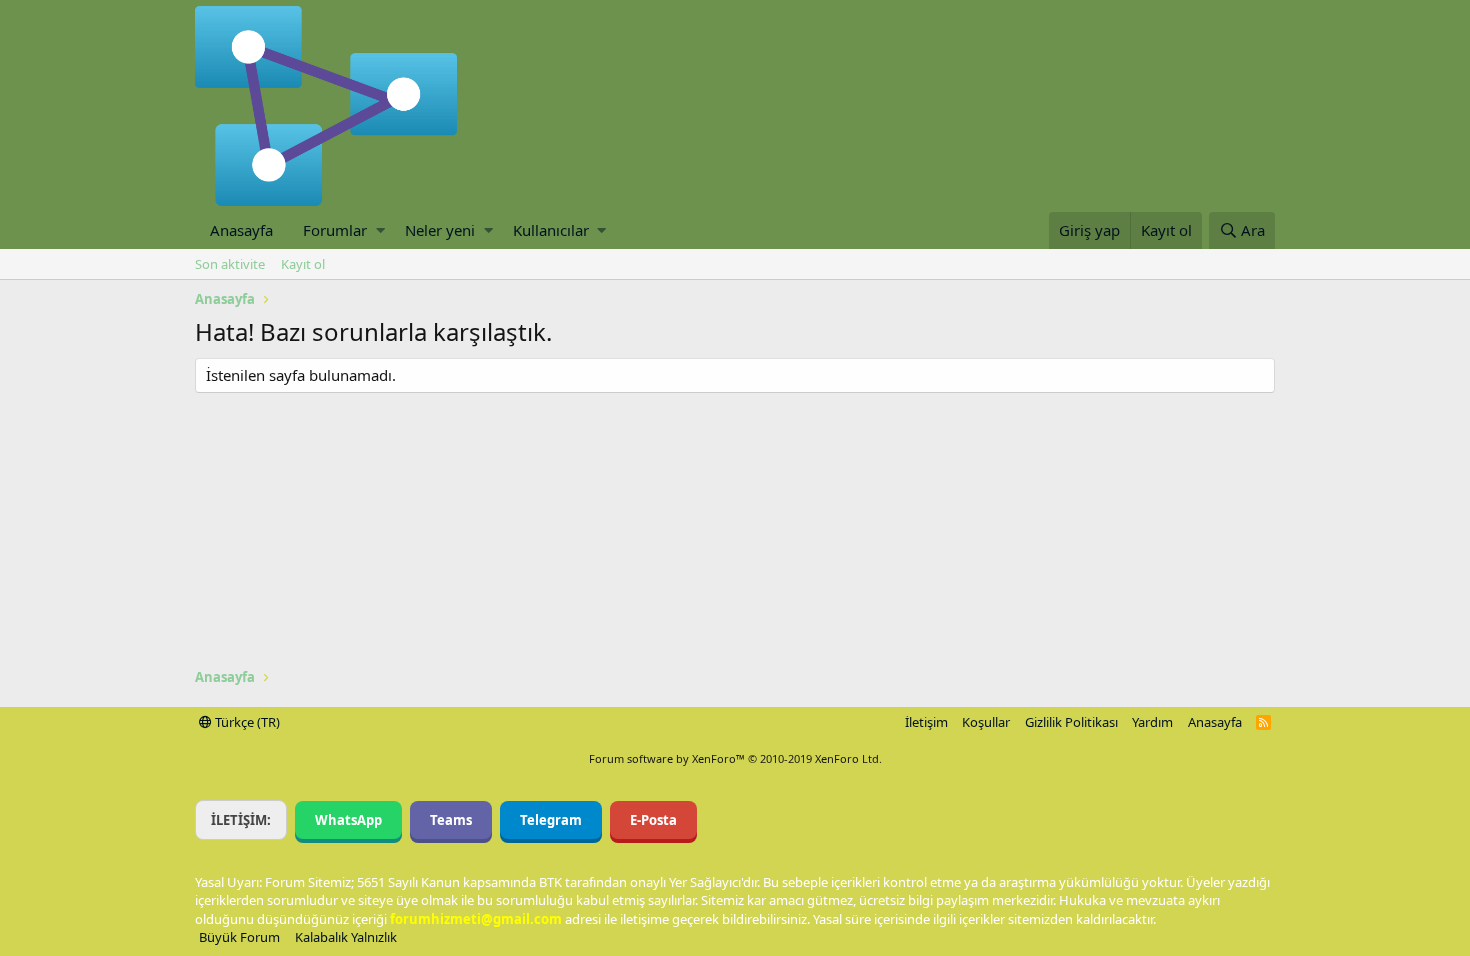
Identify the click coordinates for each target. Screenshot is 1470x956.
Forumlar (335, 230)
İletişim (926, 722)
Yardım (1152, 722)
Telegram (551, 820)
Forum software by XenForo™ (735, 758)
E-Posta (653, 820)
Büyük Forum (239, 937)
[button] (380, 230)
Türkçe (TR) (246, 722)
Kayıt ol (303, 264)
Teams (451, 820)
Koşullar (986, 722)
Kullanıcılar (551, 230)
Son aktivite (230, 264)
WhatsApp (348, 820)
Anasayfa (241, 230)
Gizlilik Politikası (1071, 722)
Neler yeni (440, 230)
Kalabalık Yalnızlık (346, 937)
